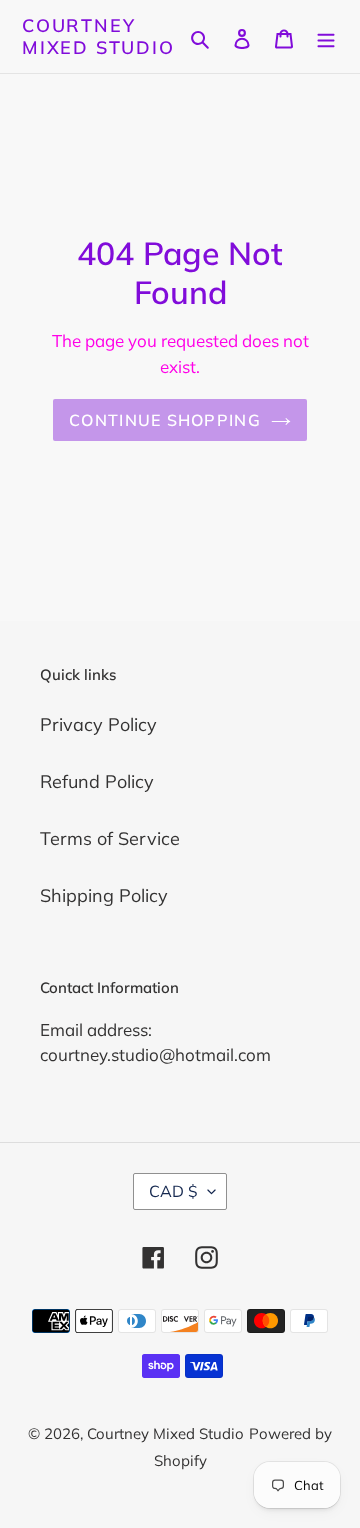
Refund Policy (97, 781)
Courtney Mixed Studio (98, 36)
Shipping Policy (104, 895)
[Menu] (326, 36)
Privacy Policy (98, 724)
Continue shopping (165, 420)
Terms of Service (110, 838)
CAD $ (173, 1191)
